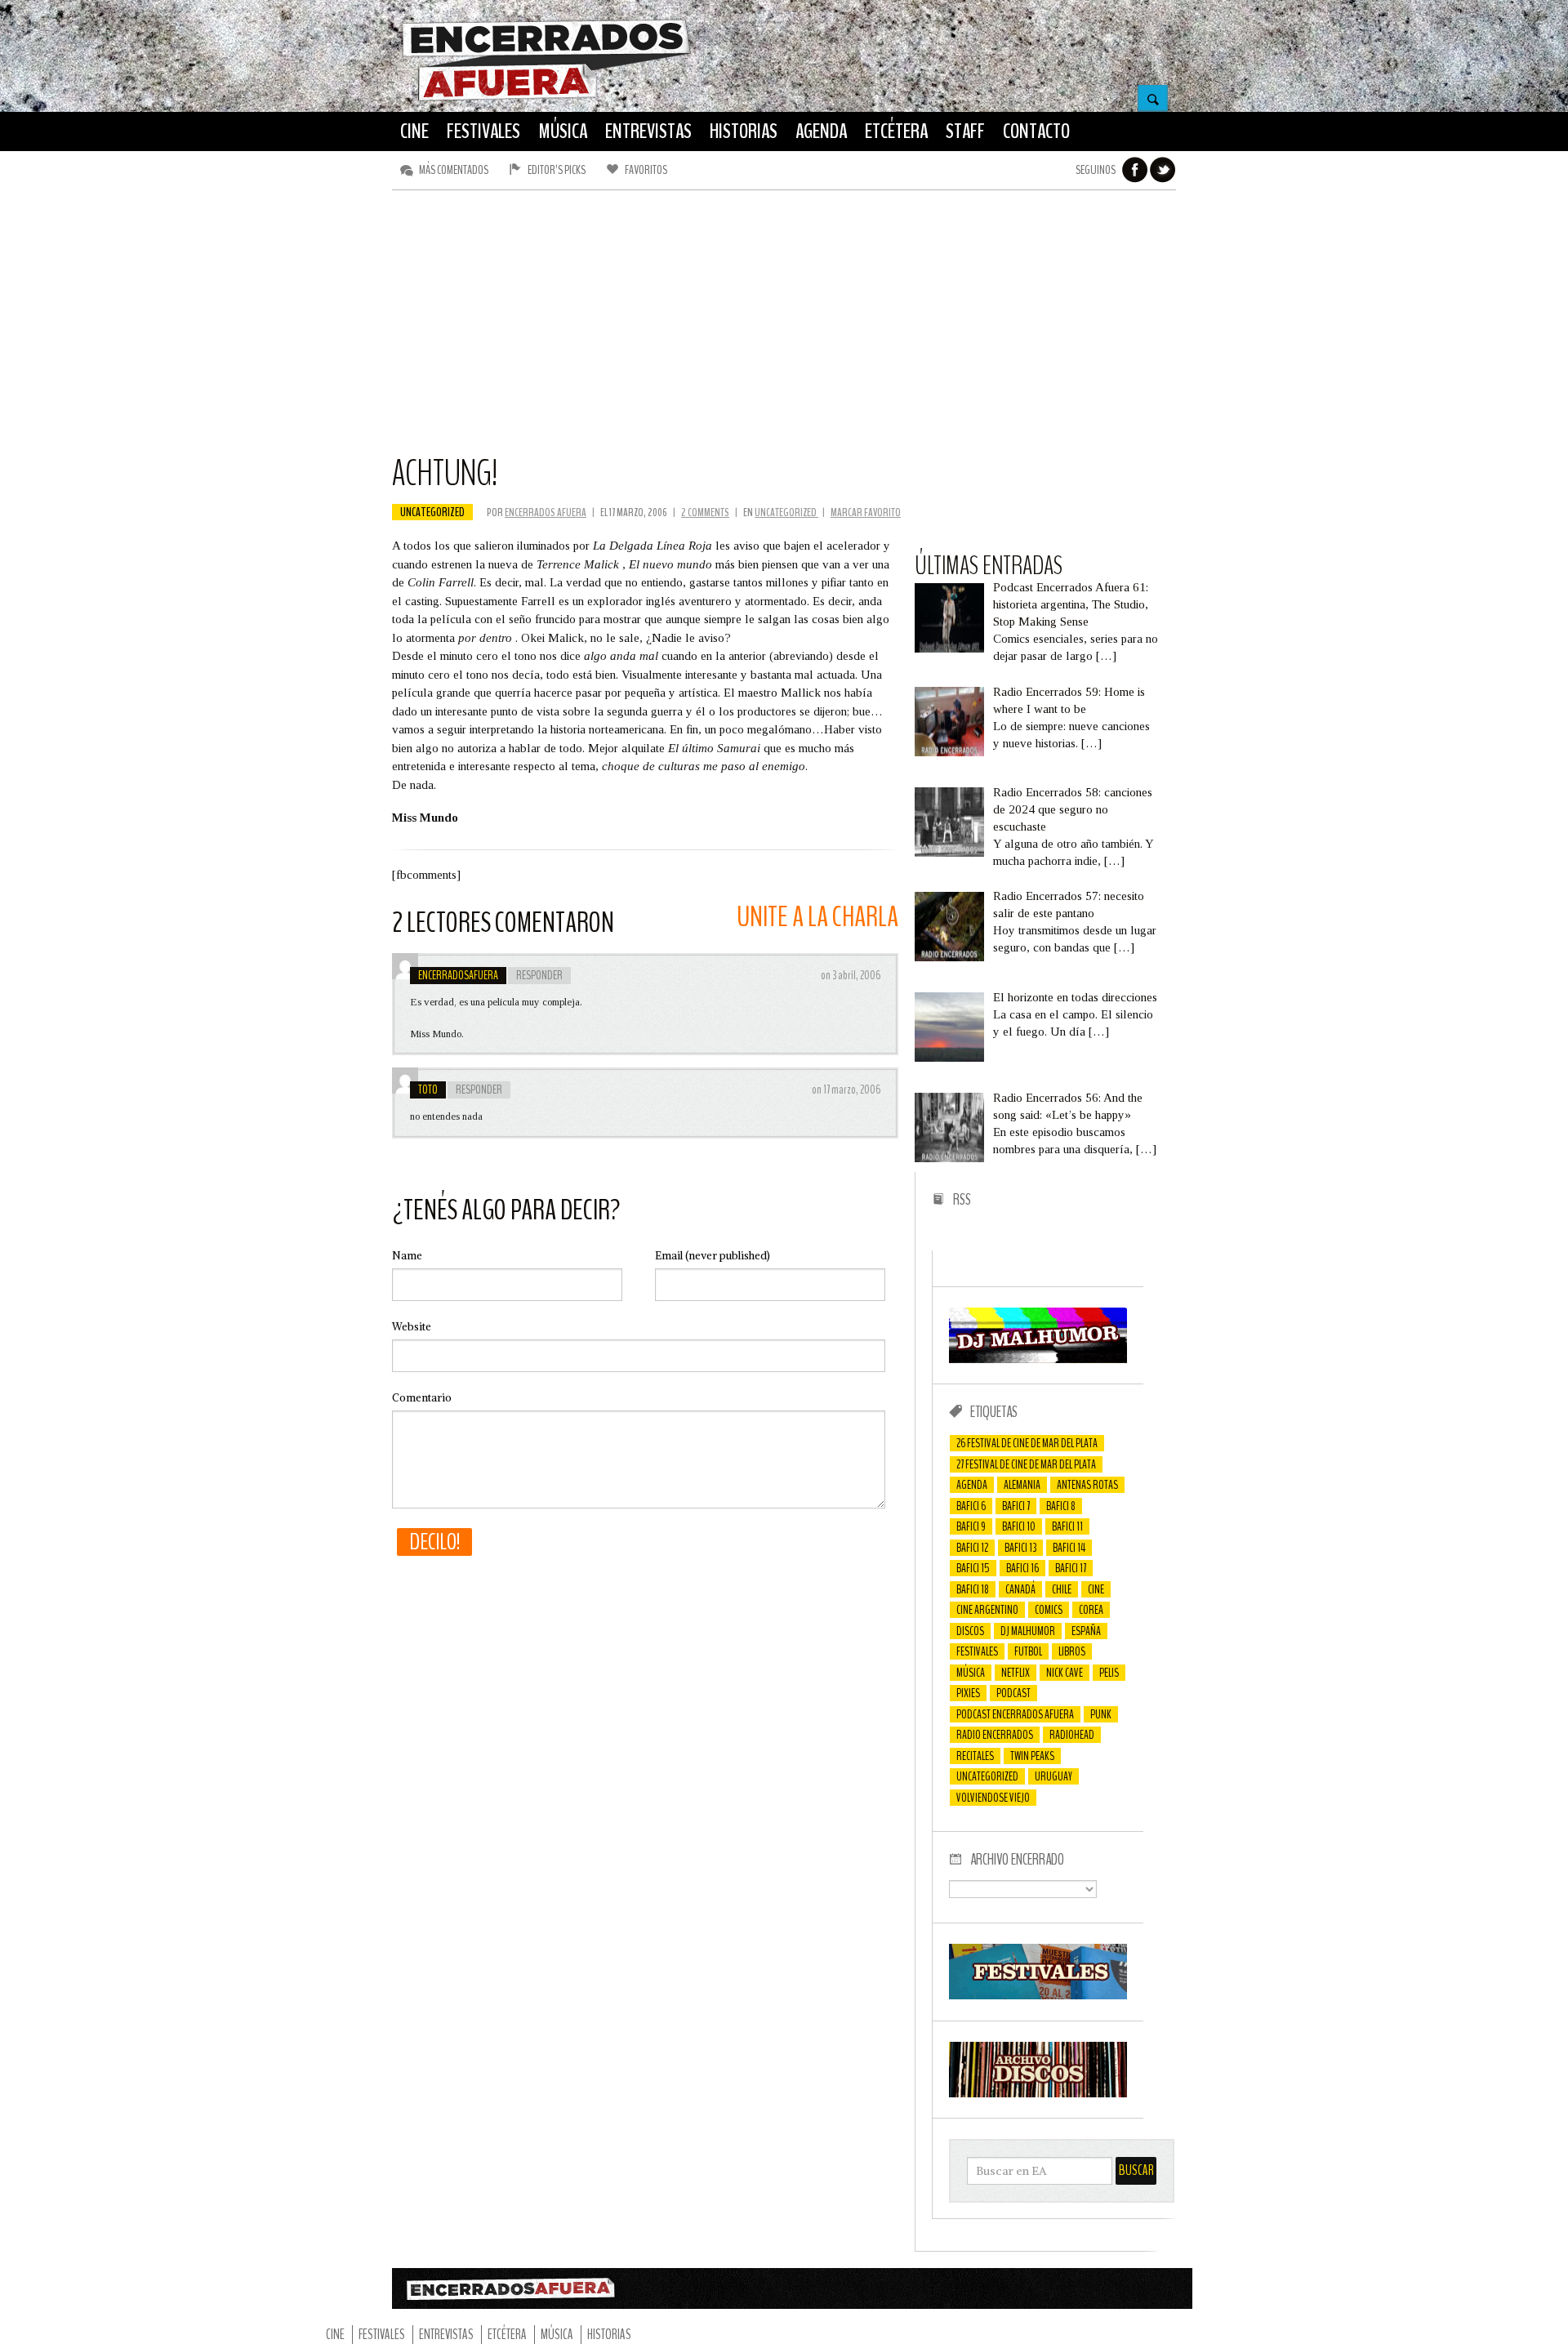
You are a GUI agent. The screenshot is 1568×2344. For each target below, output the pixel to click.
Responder (539, 975)
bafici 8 (1061, 1506)
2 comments (705, 512)
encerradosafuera (458, 975)
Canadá (1020, 1589)
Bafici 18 (973, 1589)
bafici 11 (1067, 1526)
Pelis (1109, 1673)
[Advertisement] (784, 329)
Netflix (1016, 1673)
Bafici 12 (972, 1548)
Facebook (1135, 170)
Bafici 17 (1071, 1568)
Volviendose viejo (993, 1798)
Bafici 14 (1069, 1548)
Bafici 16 (1022, 1568)
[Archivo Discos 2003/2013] (1038, 2093)
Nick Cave (1065, 1673)
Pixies (968, 1693)
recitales (975, 1756)
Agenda (972, 1485)
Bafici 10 (1019, 1526)
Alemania (1022, 1485)
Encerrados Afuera (546, 512)
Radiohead (1072, 1735)
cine (1096, 1589)
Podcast (1013, 1693)
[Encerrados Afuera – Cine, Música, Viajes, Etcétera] (546, 99)
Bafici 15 (973, 1568)
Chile (1062, 1589)
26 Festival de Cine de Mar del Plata (1027, 1443)
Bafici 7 (1016, 1506)
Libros (1072, 1651)
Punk (1101, 1714)
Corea (1091, 1610)
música (971, 1673)
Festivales (977, 1651)
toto (428, 1090)
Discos (970, 1631)
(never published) (713, 1256)
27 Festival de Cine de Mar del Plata (1026, 1464)
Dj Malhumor (1028, 1631)
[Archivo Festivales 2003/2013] (1038, 1995)
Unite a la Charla (817, 917)
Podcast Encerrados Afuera (1015, 1714)
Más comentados (454, 170)
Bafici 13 (1020, 1548)
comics (1049, 1610)
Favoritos (646, 170)
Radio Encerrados (995, 1735)
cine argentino (987, 1610)
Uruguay (1053, 1776)
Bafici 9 (971, 1526)
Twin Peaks (1032, 1756)
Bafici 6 (971, 1506)
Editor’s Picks (557, 170)
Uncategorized (432, 512)
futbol (1028, 1651)
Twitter (1163, 170)
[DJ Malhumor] (1038, 1359)
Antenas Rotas (1087, 1485)
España (1086, 1631)
